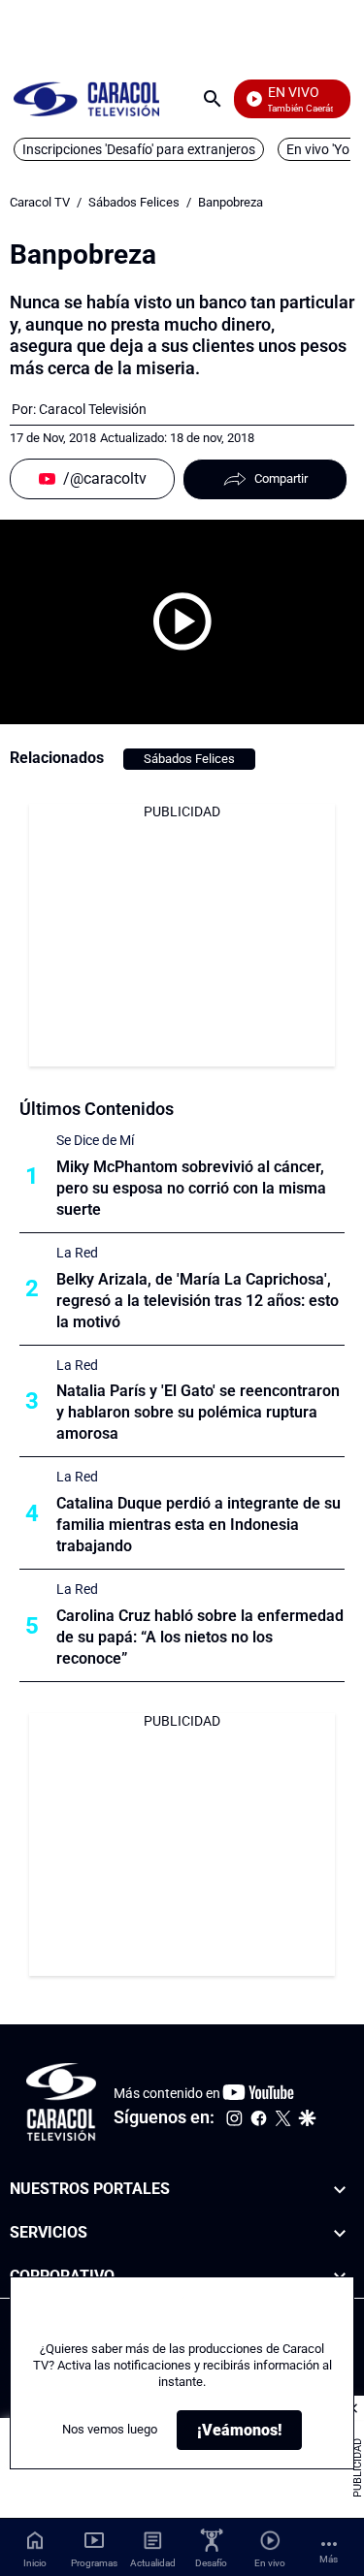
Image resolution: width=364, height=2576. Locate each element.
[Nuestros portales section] (340, 2190)
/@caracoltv (105, 478)
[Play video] (182, 621)
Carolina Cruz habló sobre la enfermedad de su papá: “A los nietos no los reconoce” (200, 1637)
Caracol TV (40, 202)
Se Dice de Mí (95, 1140)
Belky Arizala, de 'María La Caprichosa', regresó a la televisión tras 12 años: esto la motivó (198, 1301)
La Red (77, 1253)
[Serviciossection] (340, 2233)
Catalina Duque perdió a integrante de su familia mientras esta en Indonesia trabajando (199, 1525)
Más (329, 2559)
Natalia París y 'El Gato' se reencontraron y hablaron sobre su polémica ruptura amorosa (198, 1412)
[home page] (86, 98)
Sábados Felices (134, 202)
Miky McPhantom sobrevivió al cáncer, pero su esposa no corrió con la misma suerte (191, 1188)
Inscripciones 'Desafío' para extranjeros (139, 149)
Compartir (281, 478)
